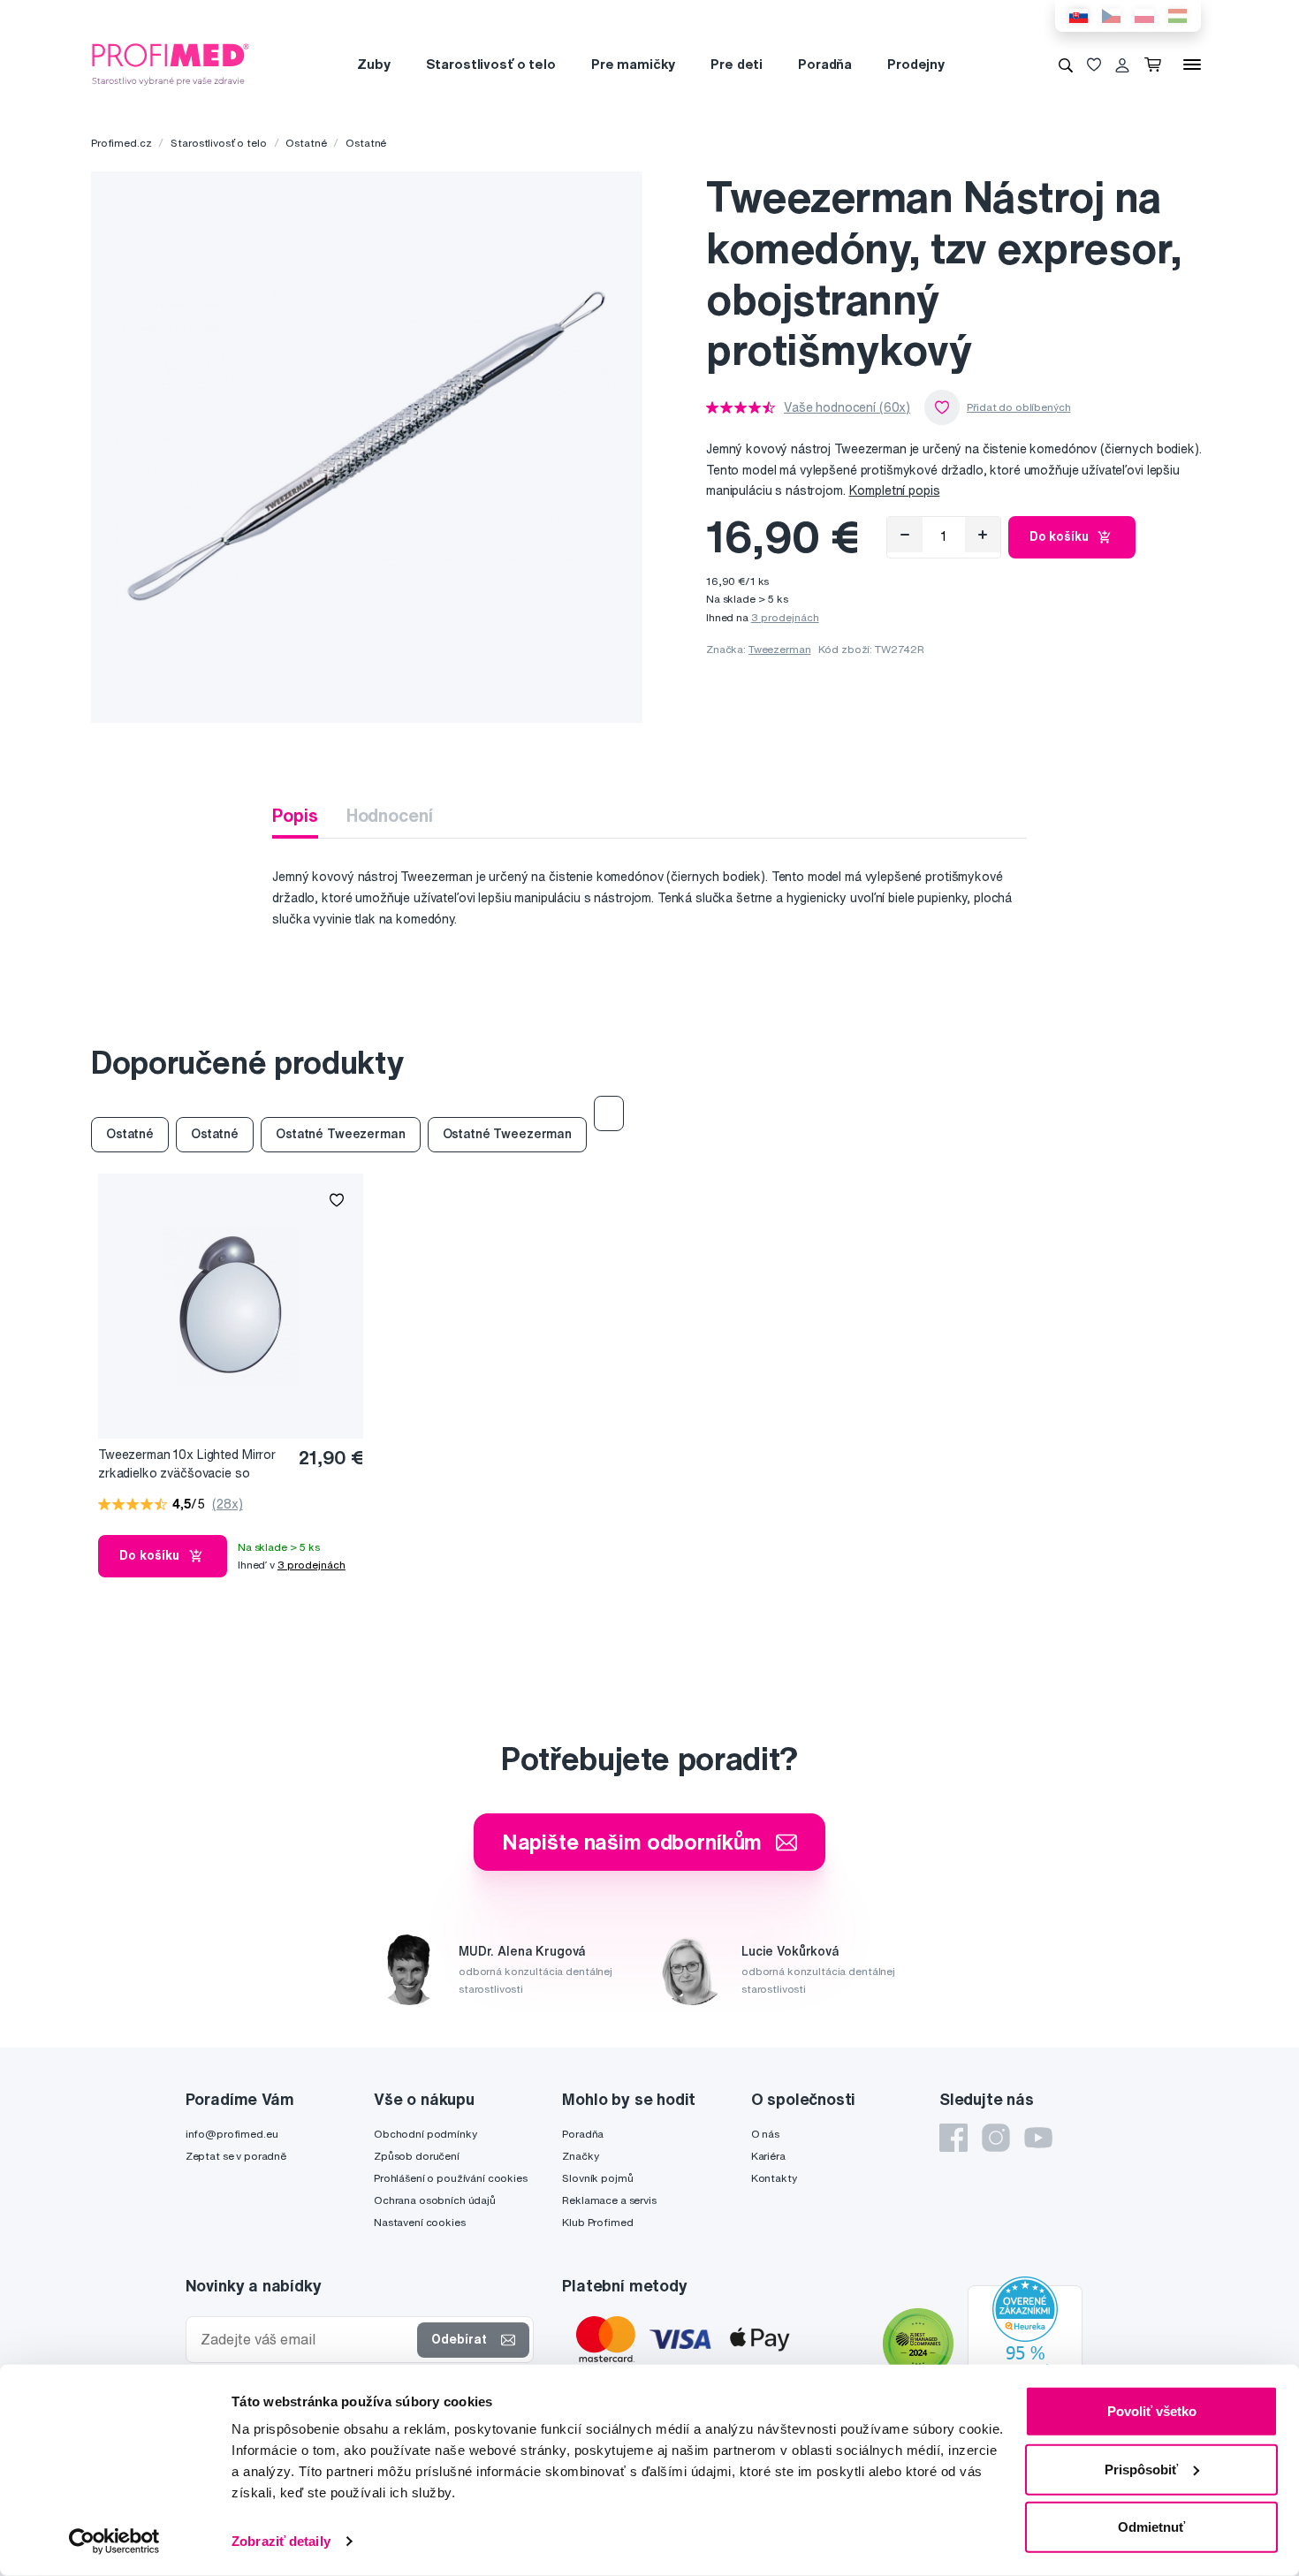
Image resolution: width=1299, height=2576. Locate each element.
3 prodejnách (785, 617)
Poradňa (825, 64)
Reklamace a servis (609, 2200)
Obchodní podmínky (425, 2134)
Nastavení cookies (420, 2222)
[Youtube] (1038, 2138)
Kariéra (768, 2156)
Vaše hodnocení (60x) (847, 407)
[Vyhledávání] (1066, 65)
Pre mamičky (633, 64)
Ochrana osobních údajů (435, 2200)
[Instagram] (996, 2138)
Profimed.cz (121, 143)
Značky (580, 2156)
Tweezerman (780, 649)
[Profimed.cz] (171, 64)
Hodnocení (390, 815)
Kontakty (774, 2178)
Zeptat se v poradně (236, 2156)
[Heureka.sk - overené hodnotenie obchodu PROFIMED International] (1025, 2345)
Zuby (373, 64)
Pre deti (737, 64)
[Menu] (1192, 65)
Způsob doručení (417, 2156)
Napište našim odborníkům (632, 1842)
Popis (295, 815)
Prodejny (916, 64)
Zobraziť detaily (281, 2541)
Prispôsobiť (1141, 2469)
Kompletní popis (895, 490)
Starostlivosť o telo (491, 64)
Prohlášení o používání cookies (451, 2178)
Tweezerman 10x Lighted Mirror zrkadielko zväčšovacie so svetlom (187, 1465)
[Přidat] (983, 535)
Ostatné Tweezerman (340, 1134)
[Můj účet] (1122, 65)
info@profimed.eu (232, 2134)
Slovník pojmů (597, 2178)
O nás (765, 2134)
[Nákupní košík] (1156, 65)
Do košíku (1059, 536)
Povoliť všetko (1152, 2411)
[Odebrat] (905, 535)
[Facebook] (953, 2138)
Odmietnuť (1151, 2527)
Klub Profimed (597, 2222)
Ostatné (306, 143)
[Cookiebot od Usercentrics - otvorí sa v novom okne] (114, 2542)
